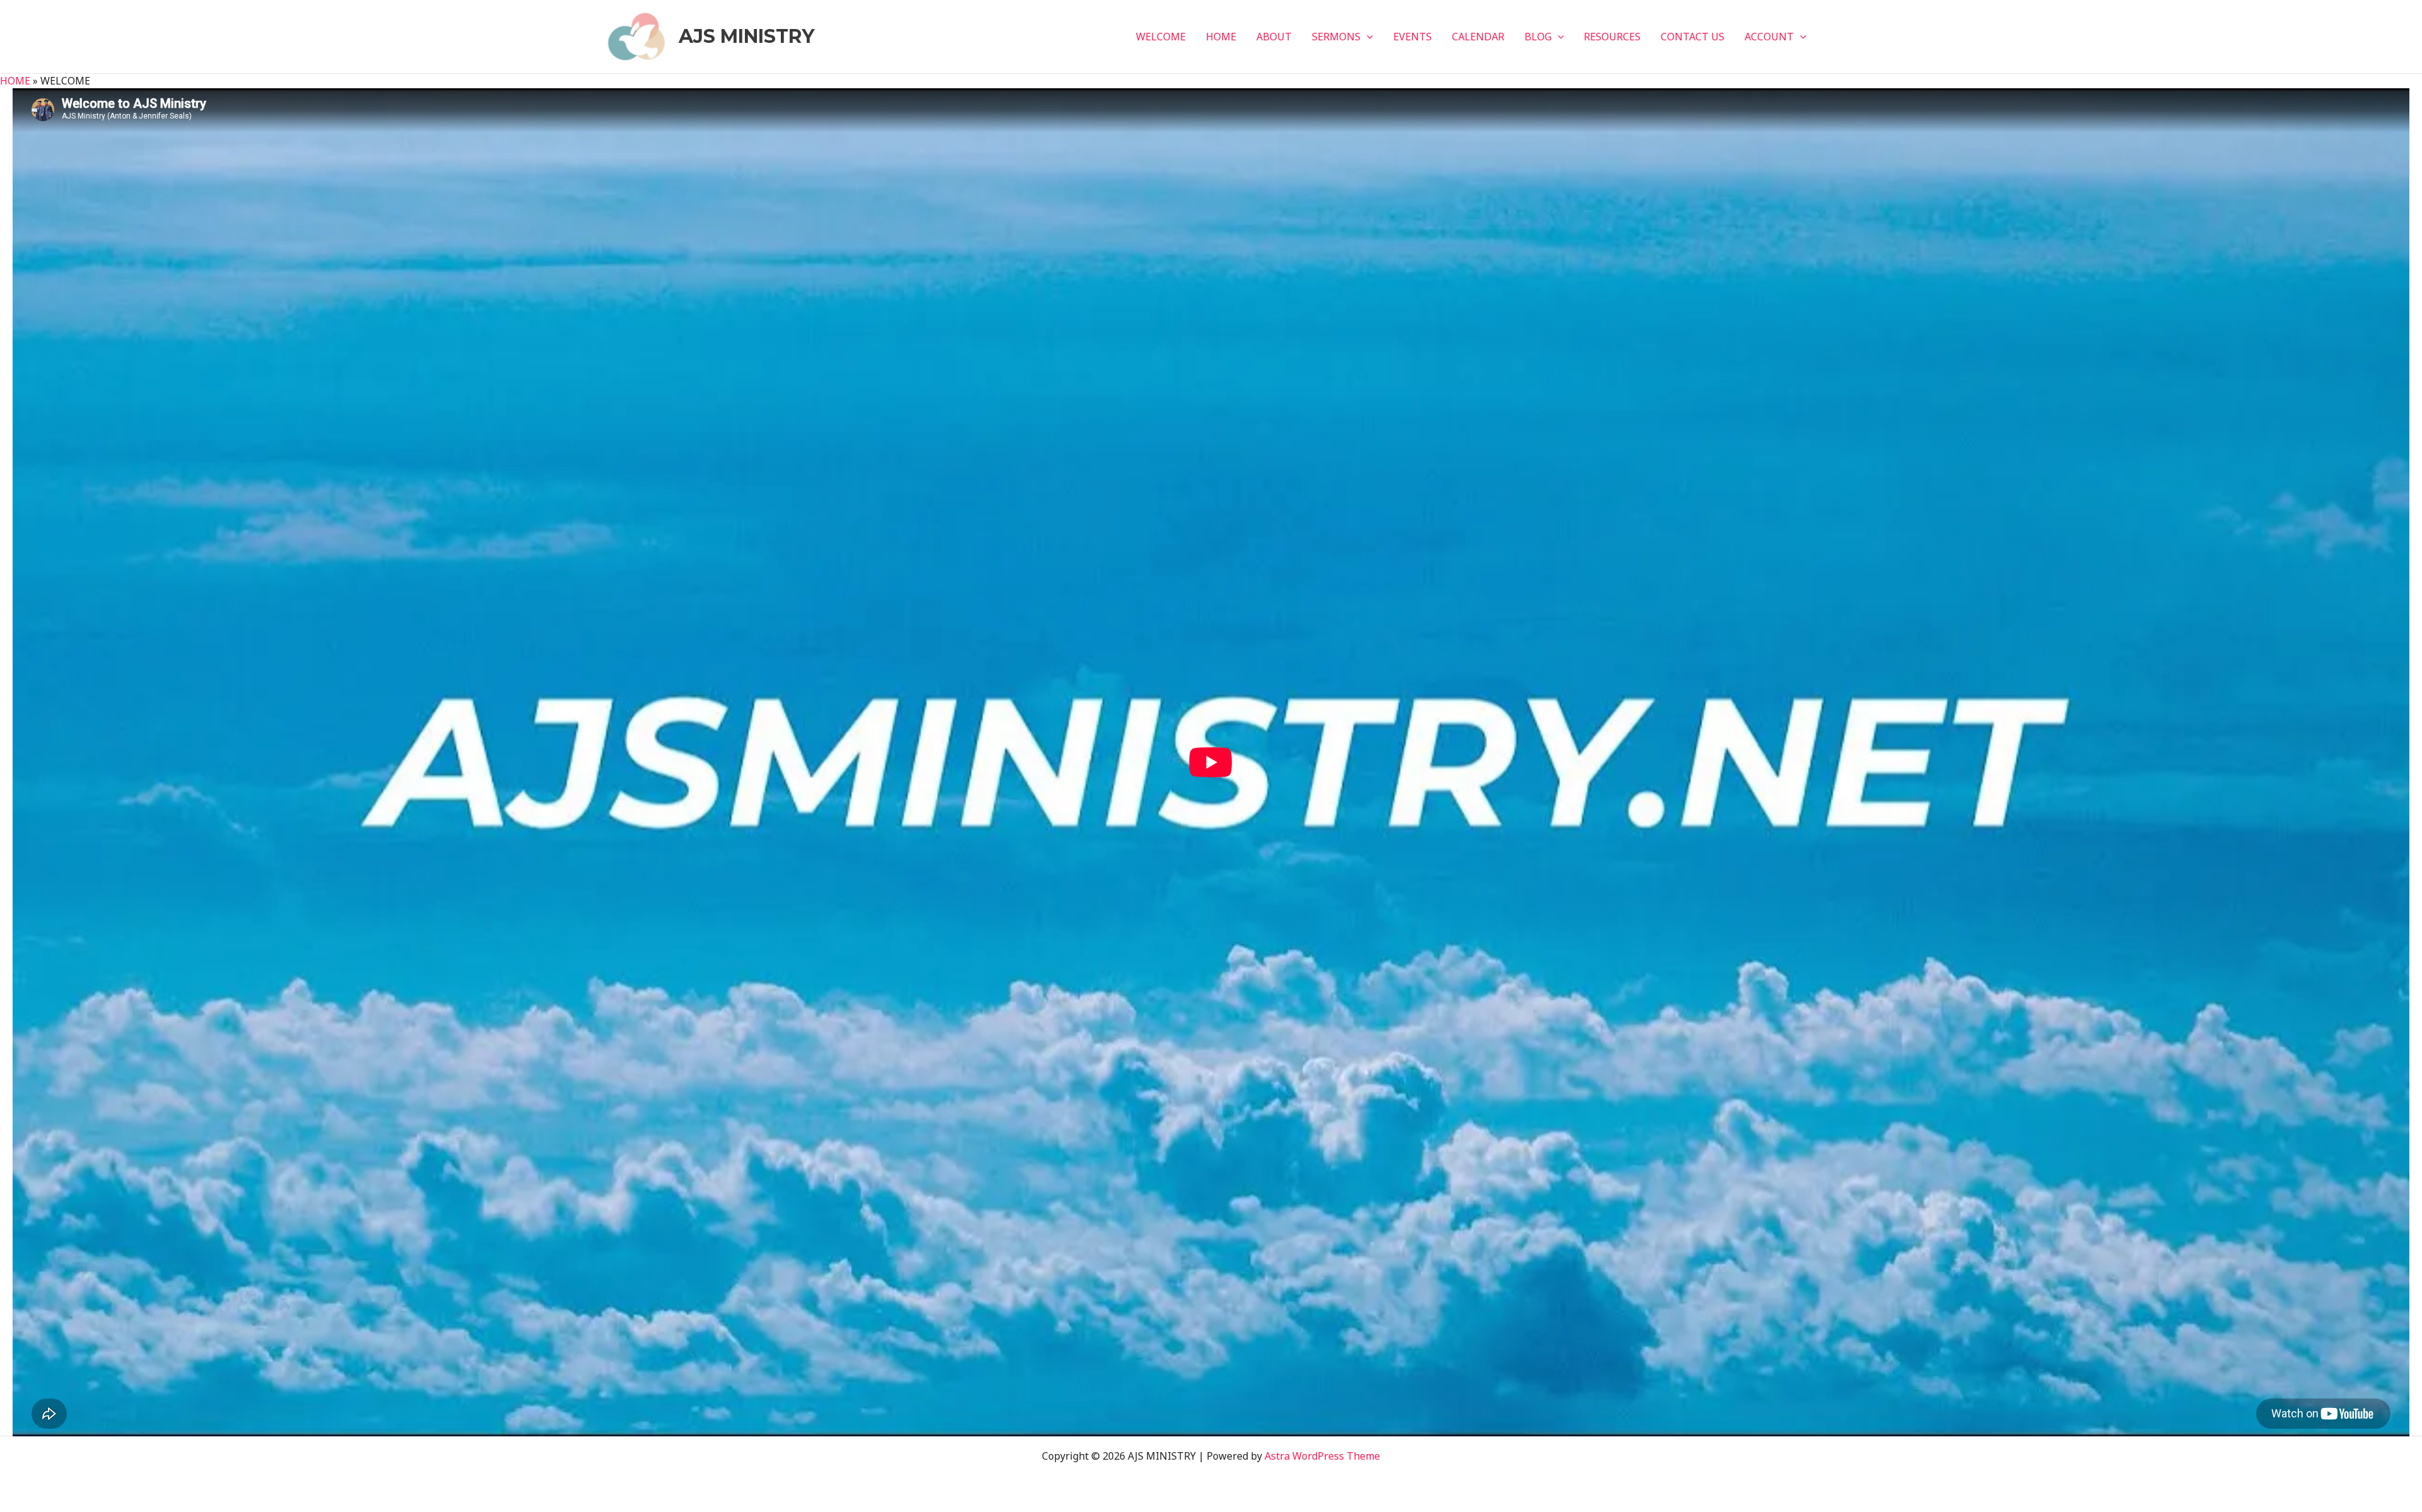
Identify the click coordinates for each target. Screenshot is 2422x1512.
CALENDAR (1478, 37)
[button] (1367, 37)
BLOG (1538, 37)
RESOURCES (1612, 37)
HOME (1221, 37)
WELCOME (1161, 37)
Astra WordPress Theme (1322, 1456)
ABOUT (1274, 37)
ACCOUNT (1769, 37)
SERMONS (1336, 37)
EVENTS (1413, 37)
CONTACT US (1693, 37)
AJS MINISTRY (746, 36)
